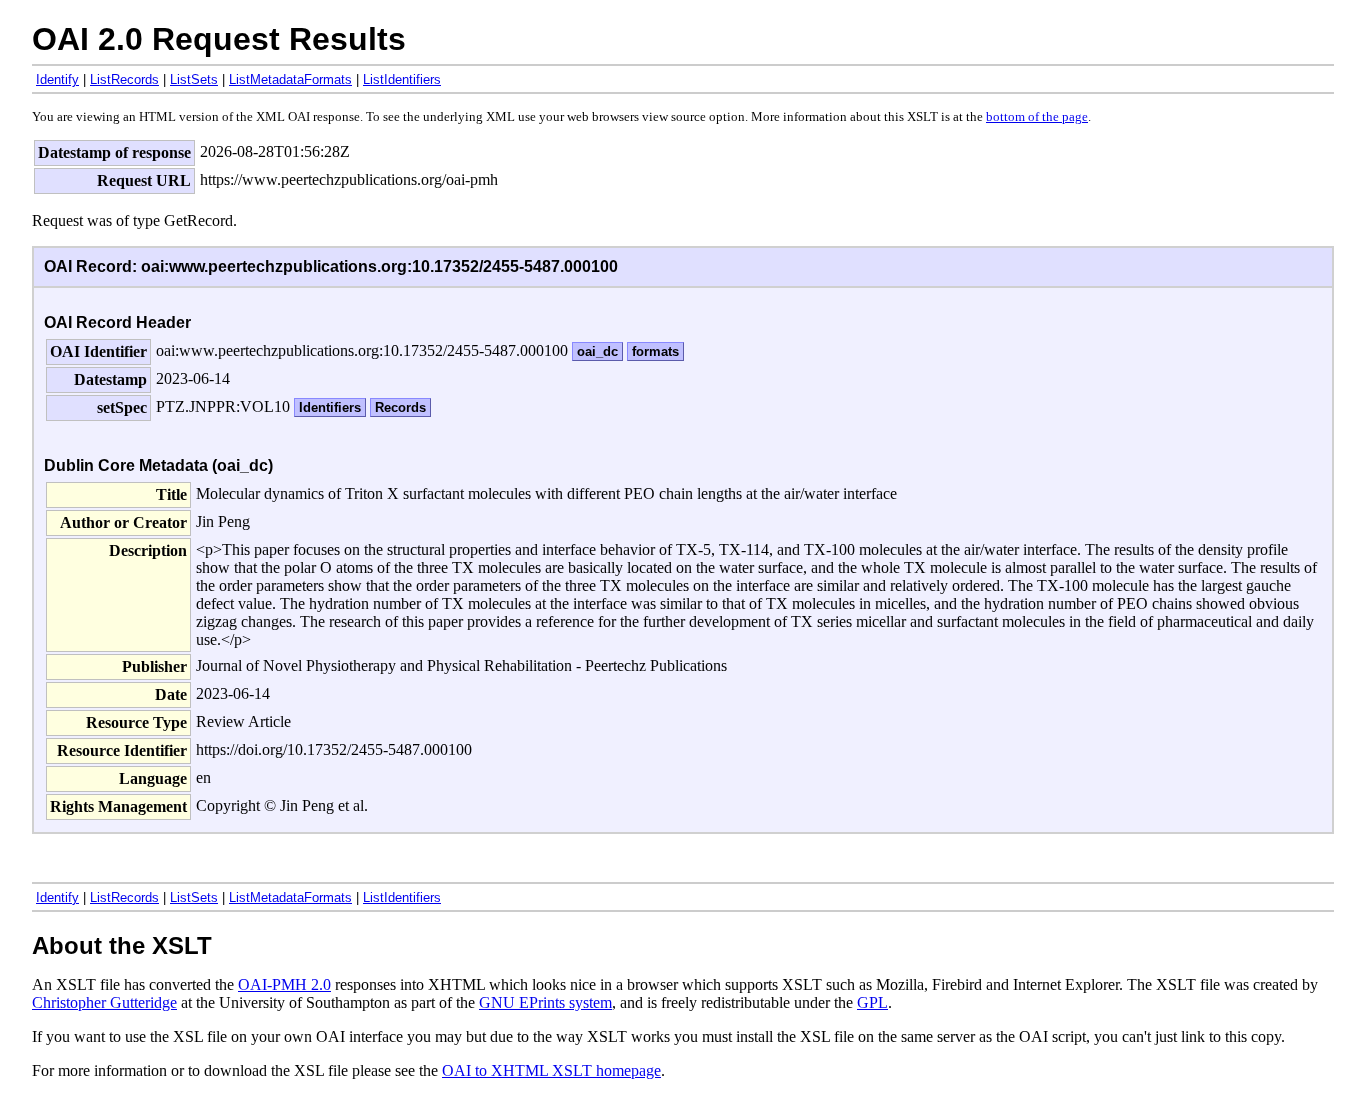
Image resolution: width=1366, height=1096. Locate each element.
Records (400, 407)
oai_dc (597, 351)
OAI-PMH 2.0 (284, 984)
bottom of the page (1037, 117)
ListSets (194, 79)
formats (655, 351)
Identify (57, 79)
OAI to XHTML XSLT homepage (551, 1070)
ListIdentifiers (402, 79)
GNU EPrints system (545, 1002)
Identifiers (330, 407)
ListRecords (124, 79)
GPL (872, 1002)
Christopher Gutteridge (104, 1002)
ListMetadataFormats (290, 79)
